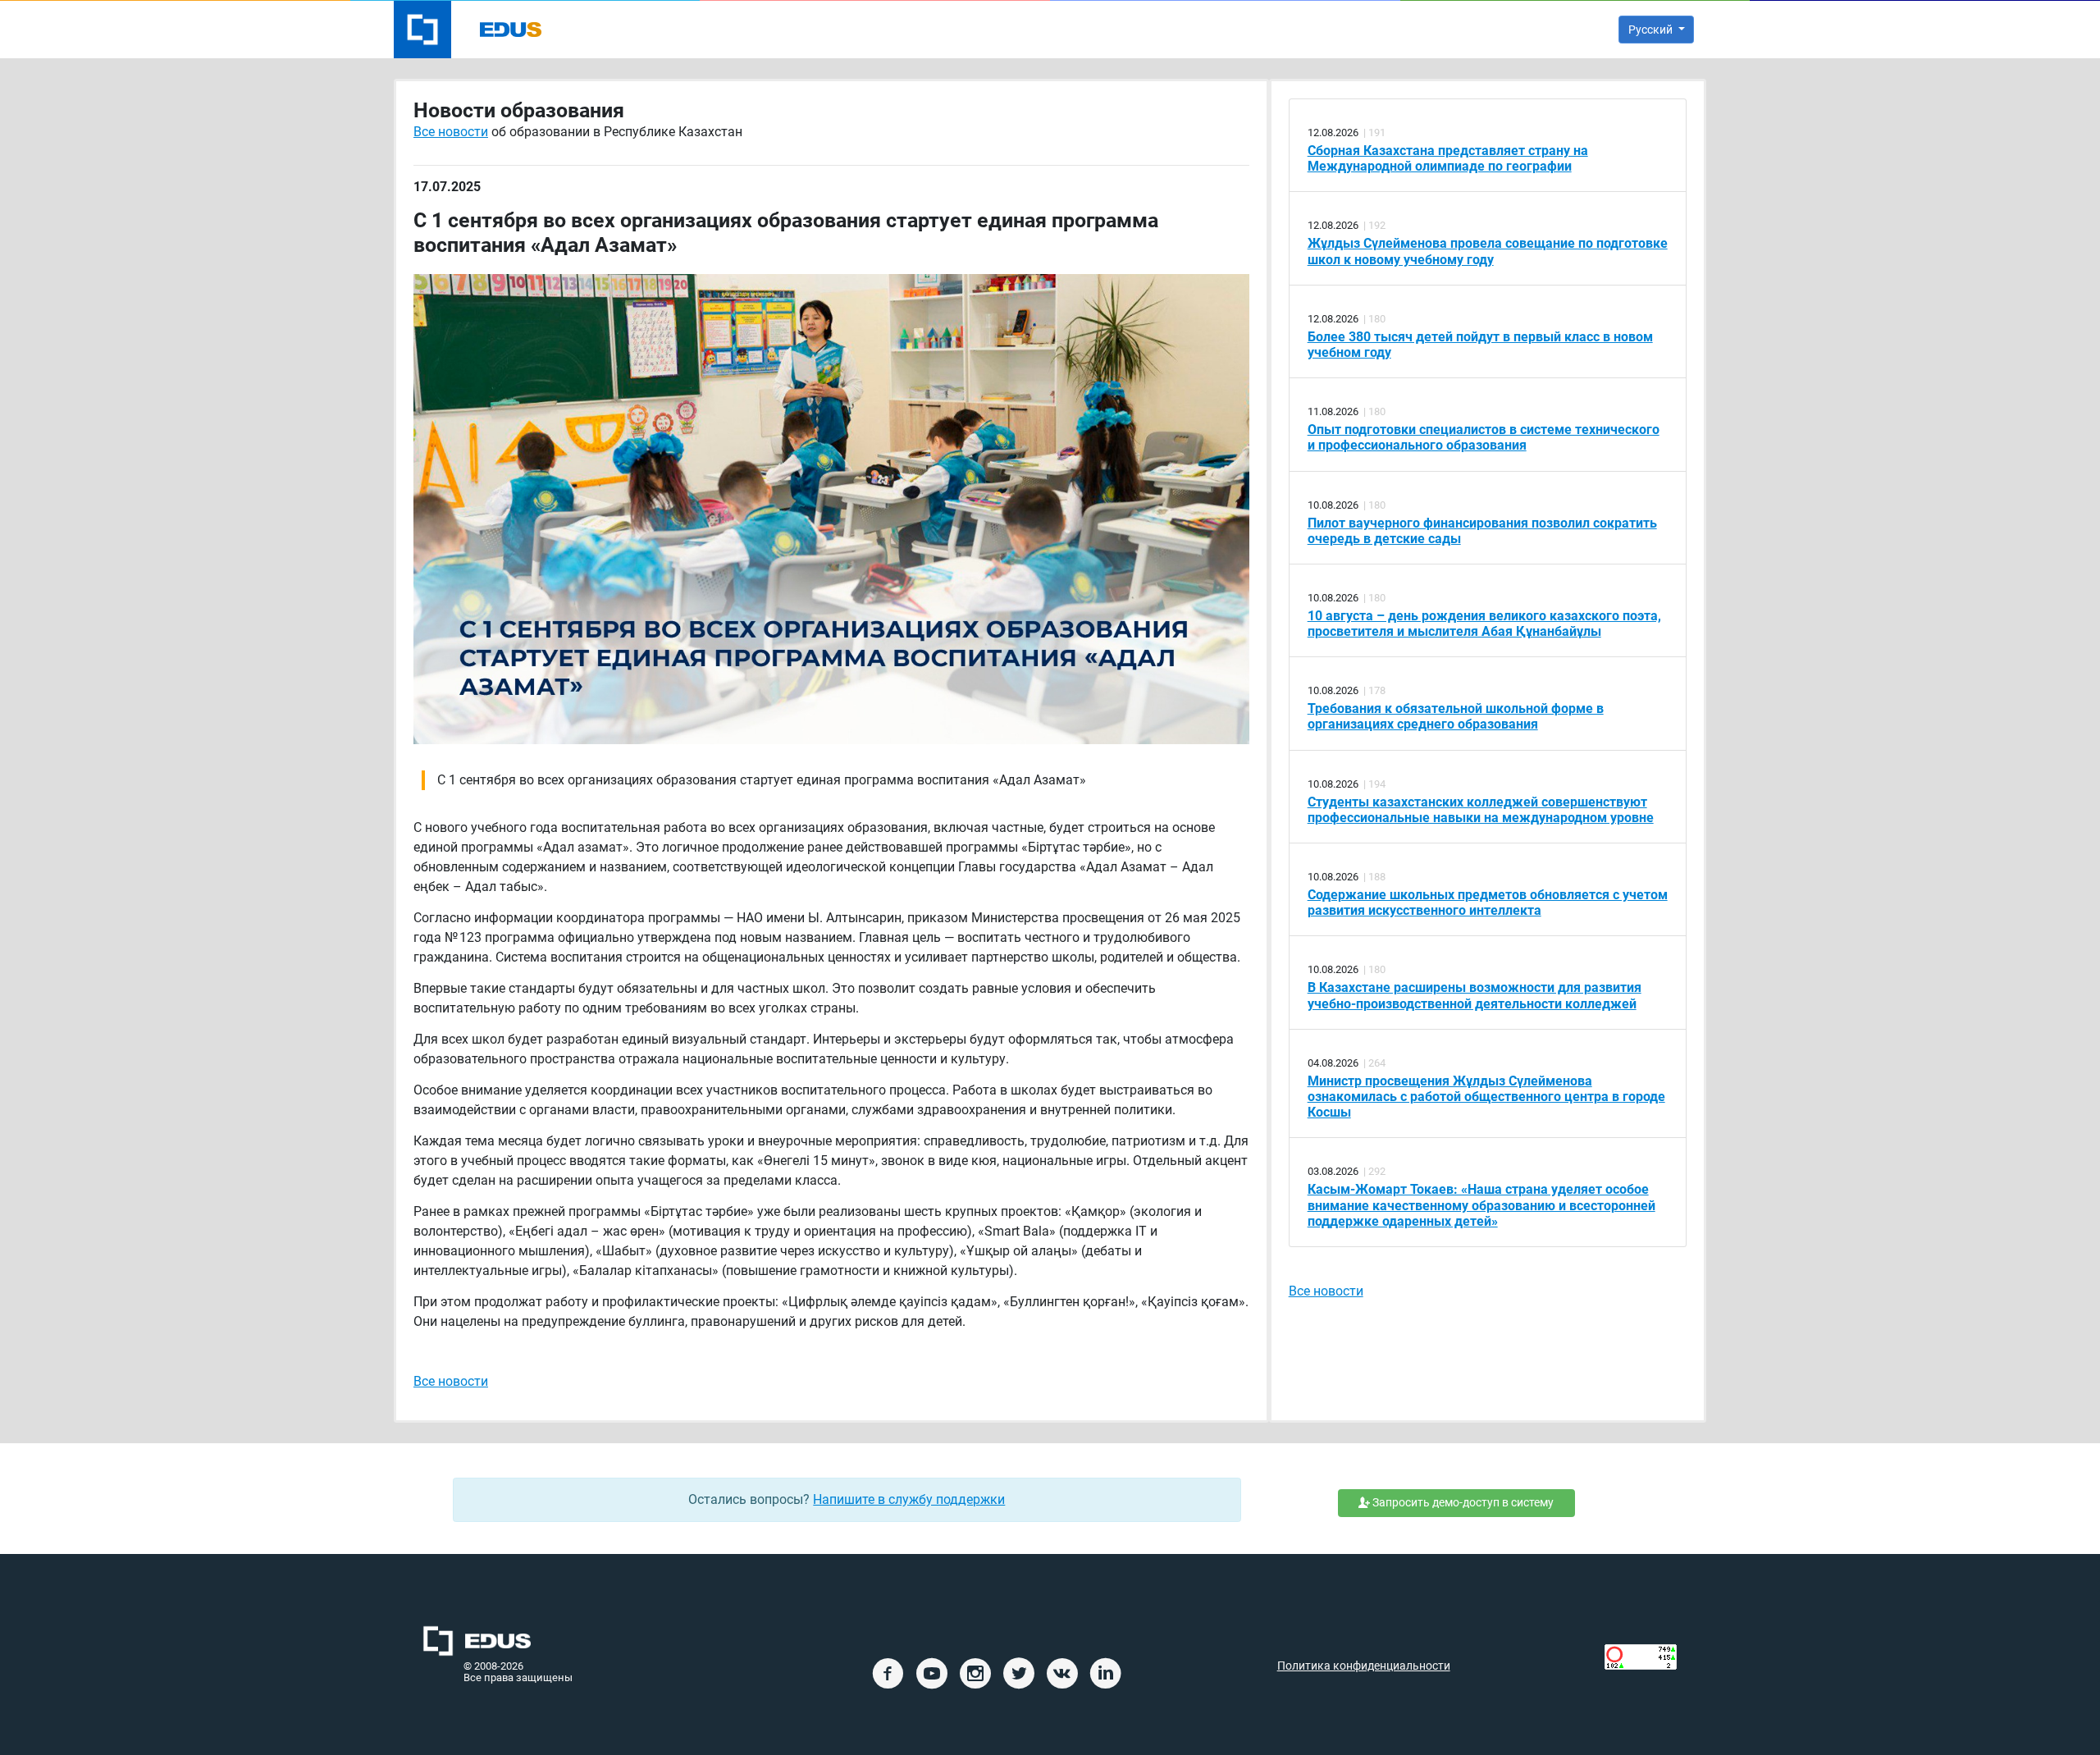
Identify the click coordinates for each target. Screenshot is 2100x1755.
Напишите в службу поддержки (909, 1499)
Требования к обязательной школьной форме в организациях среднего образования (1456, 716)
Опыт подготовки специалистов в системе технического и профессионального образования (1484, 437)
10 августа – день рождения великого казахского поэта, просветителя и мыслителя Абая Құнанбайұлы (1484, 624)
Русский (1652, 30)
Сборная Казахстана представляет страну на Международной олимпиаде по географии (1448, 158)
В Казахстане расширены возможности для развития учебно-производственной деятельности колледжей (1475, 995)
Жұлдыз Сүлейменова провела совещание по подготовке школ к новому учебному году (1488, 251)
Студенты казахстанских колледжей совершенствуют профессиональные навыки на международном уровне (1481, 810)
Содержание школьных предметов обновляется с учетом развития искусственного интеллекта (1488, 903)
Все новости (451, 132)
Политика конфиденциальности (1364, 1666)
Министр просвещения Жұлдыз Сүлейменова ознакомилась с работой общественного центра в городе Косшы (1486, 1097)
